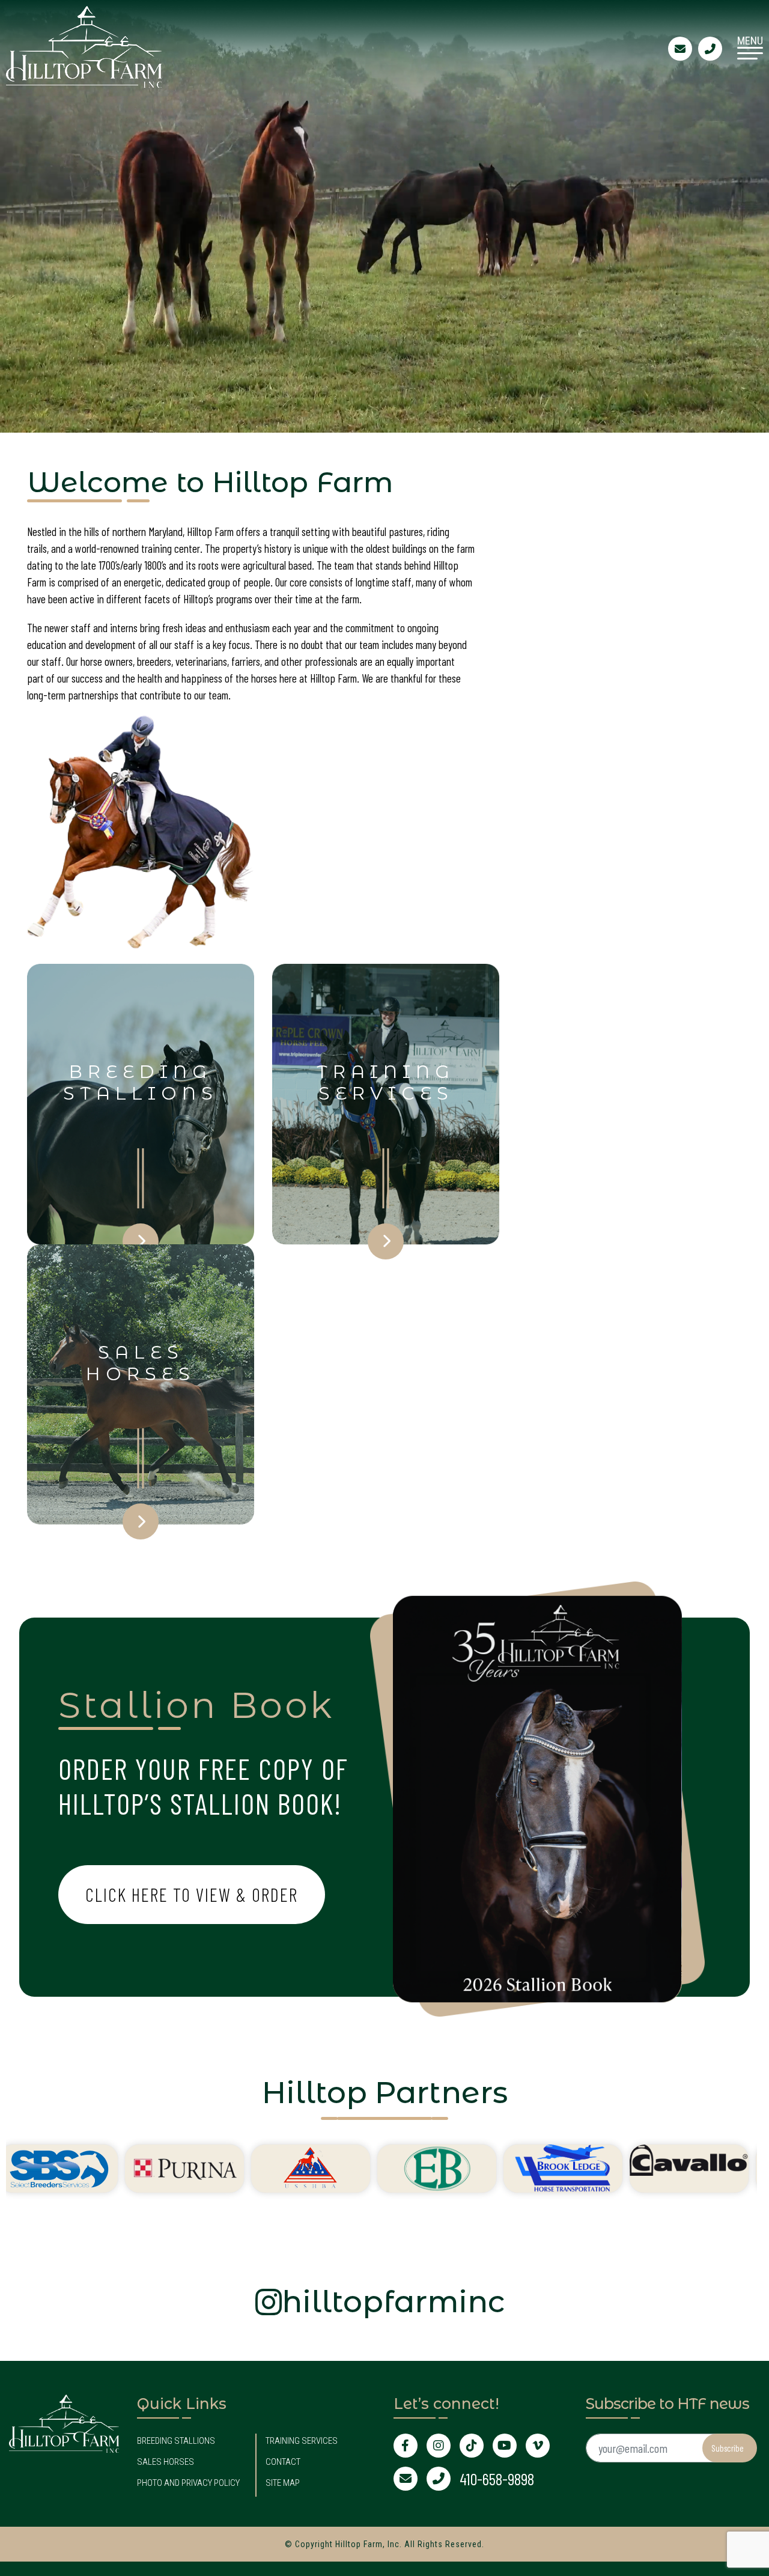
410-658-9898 (497, 2479)
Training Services (302, 2441)
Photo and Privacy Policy (188, 2483)
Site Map (283, 2483)
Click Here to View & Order (192, 1894)
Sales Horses (166, 2462)
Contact (283, 2462)
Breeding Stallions (176, 2441)
